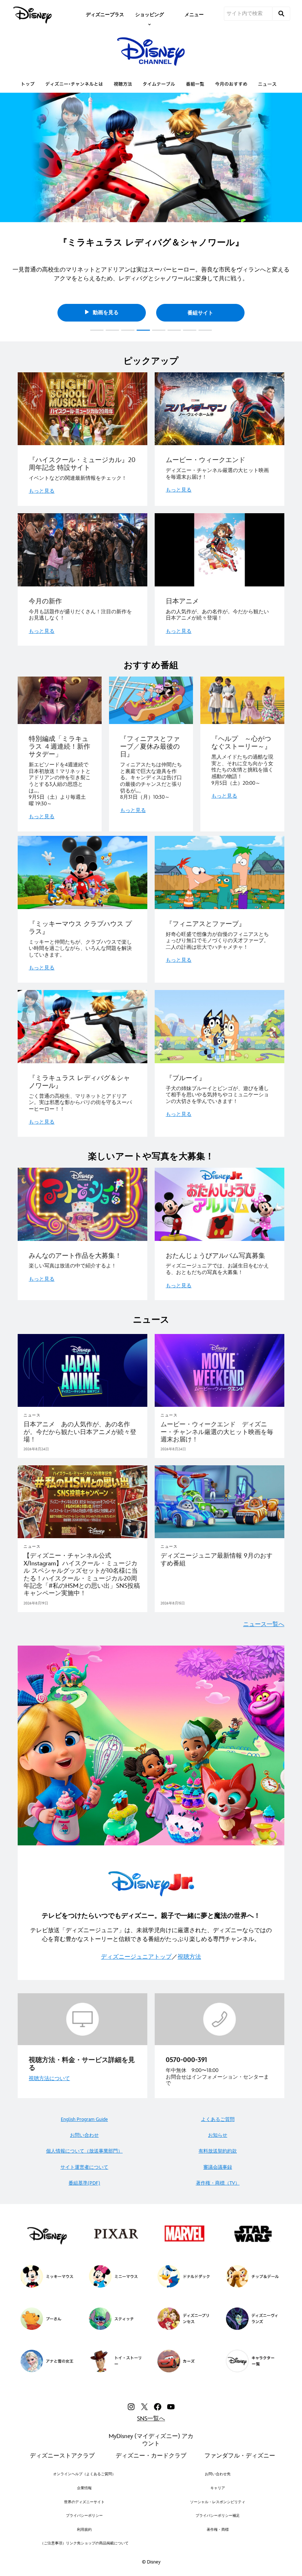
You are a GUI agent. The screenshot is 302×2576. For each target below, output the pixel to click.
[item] (150, 14)
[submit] (281, 14)
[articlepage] (82, 1370)
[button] (9, 215)
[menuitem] (105, 14)
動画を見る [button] (105, 313)
